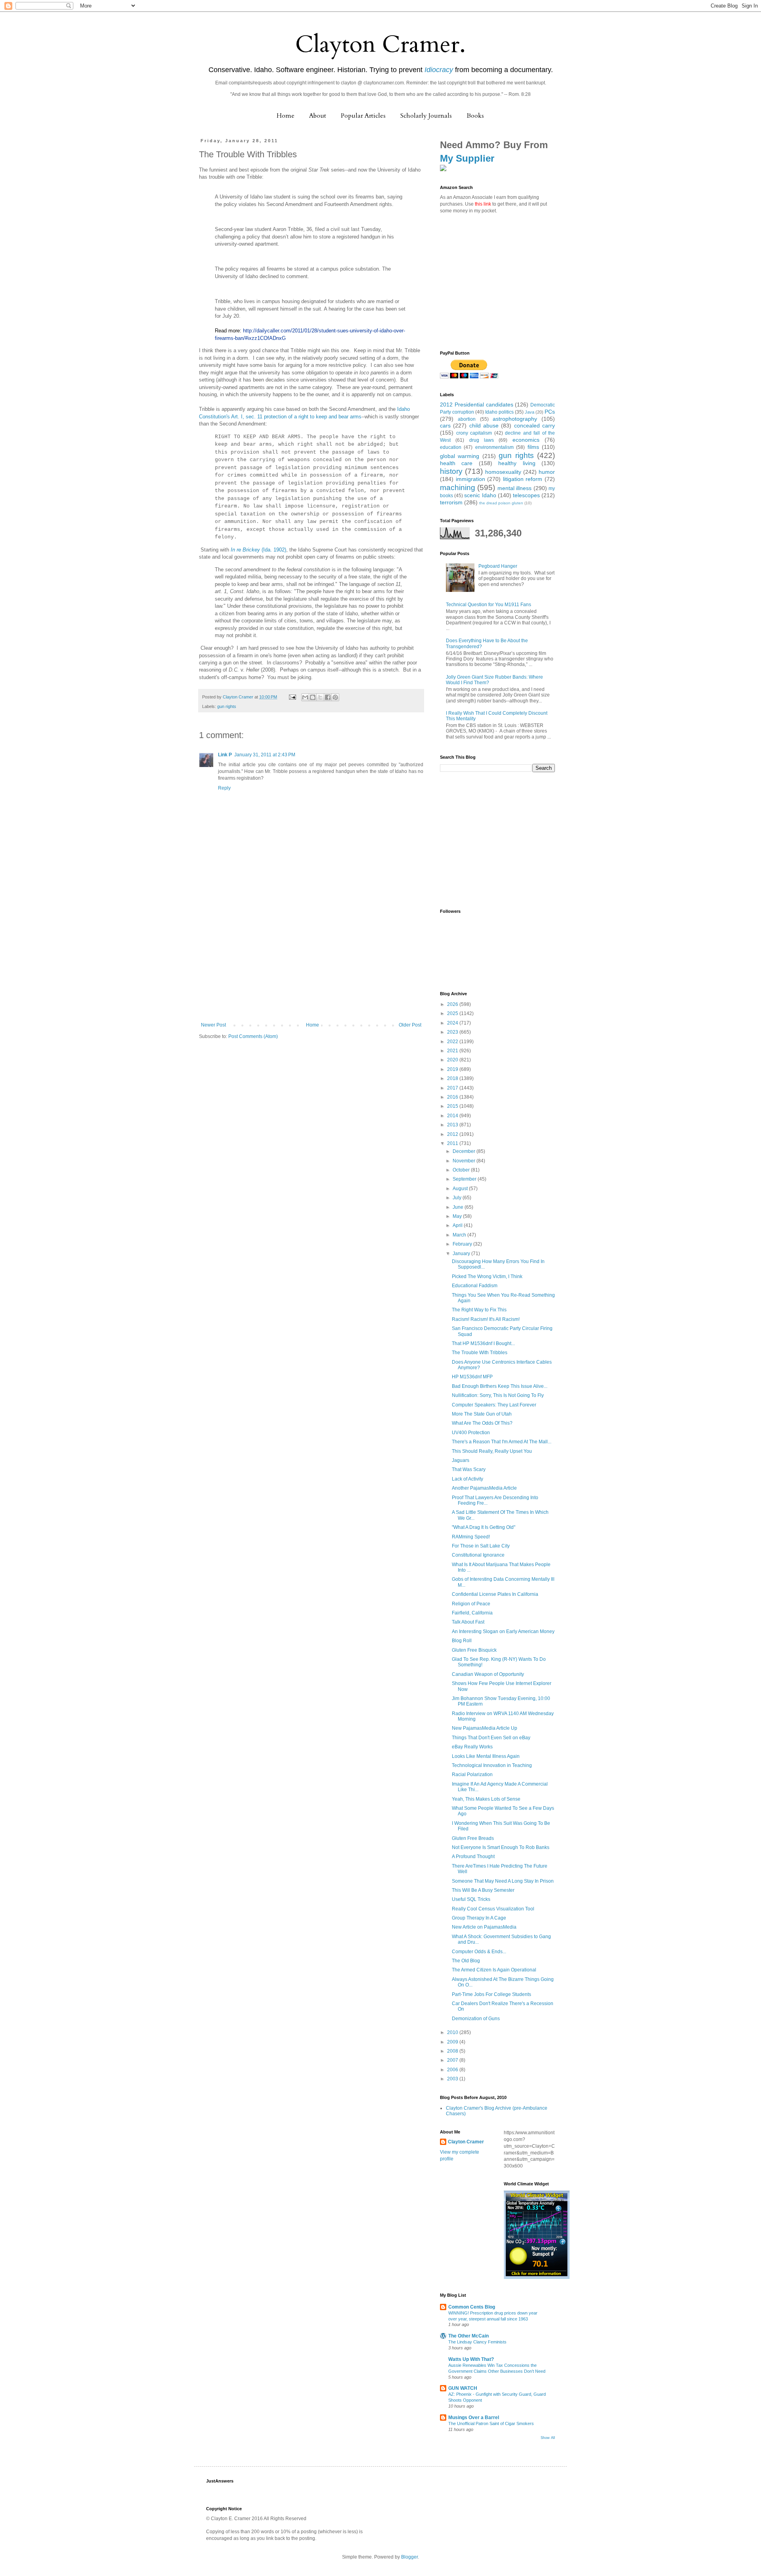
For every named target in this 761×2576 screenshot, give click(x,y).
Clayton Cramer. (380, 45)
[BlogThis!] (313, 697)
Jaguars (461, 1460)
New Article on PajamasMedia (484, 1927)
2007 (453, 2060)
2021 (453, 1051)
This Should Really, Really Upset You (492, 1451)
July (458, 1198)
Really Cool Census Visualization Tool (493, 1909)
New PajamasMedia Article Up (485, 1728)
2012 (453, 1134)
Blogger (409, 2557)
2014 (453, 1116)
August (461, 1189)
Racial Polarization (472, 1775)
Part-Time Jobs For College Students (491, 1994)
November (465, 1161)
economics (526, 440)
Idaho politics (499, 412)
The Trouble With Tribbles (480, 1353)
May (458, 1216)
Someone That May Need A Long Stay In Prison (503, 1881)
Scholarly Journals (426, 116)
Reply (224, 788)
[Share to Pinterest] (335, 697)
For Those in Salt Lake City (481, 1546)
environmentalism (494, 447)
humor (547, 472)
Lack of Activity (467, 1479)
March (460, 1235)
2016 (453, 1097)
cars (445, 426)
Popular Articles (363, 116)
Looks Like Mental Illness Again (486, 1756)
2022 (453, 1042)
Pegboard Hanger (498, 566)
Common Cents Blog (472, 2307)
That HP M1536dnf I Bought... (483, 1343)
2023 (453, 1032)
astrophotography (515, 419)
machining (458, 488)
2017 (453, 1088)
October (462, 1170)
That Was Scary (469, 1469)
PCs (550, 412)
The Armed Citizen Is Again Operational (494, 1970)
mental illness (514, 488)
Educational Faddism (475, 1286)
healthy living (517, 463)
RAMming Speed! (471, 1537)
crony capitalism (474, 433)
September (465, 1179)
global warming (460, 456)
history (451, 471)
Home (286, 116)
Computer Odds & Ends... (479, 1952)
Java (530, 412)
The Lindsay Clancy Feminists (477, 2342)
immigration (470, 479)
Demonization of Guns (476, 2019)
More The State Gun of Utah (482, 1414)
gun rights (227, 706)
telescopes (526, 495)
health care (456, 463)
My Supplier (467, 158)
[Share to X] (320, 697)
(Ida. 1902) (258, 550)
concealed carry (534, 426)
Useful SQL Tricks (471, 1899)
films (533, 447)
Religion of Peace (471, 1604)
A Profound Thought (473, 1857)
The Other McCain (468, 2336)
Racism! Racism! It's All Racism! (486, 1319)
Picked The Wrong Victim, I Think (487, 1277)
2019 (453, 1069)
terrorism (451, 502)
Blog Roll (462, 1641)
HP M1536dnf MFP (472, 1377)
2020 (453, 1060)
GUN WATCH (463, 2388)
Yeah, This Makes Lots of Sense (486, 1799)
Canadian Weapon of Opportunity (488, 1674)
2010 (453, 2032)
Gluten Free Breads (473, 1838)
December (465, 1151)
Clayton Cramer (466, 2142)
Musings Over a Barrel (474, 2418)
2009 (453, 2042)
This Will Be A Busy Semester (483, 1890)
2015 (453, 1106)
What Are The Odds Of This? (482, 1423)
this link (483, 204)
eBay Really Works (472, 1747)
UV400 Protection (471, 1433)
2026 (453, 1004)
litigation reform (523, 479)
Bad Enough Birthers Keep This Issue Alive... (500, 1386)
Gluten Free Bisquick (474, 1650)
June (459, 1207)
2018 (453, 1078)
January (462, 1254)
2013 (453, 1125)
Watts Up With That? (471, 2359)
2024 (453, 1023)
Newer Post (213, 1025)
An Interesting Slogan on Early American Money (503, 1631)
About (318, 116)
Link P (225, 755)
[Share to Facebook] (328, 697)
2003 (453, 2079)
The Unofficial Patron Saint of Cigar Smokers (491, 2423)
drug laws (482, 440)
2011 (453, 1143)
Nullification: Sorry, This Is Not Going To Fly (498, 1395)
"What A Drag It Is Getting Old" (484, 1527)
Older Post (410, 1025)
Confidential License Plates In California (495, 1594)
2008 (453, 2051)
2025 (453, 1013)
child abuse (484, 426)
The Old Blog (466, 1961)
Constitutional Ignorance (478, 1555)
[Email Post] (292, 697)
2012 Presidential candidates (477, 405)
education (451, 447)
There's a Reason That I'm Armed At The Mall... (502, 1442)
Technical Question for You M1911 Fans (489, 605)
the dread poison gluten (501, 503)
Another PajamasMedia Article (484, 1488)
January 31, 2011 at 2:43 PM (265, 755)
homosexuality (503, 472)
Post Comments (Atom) (253, 1036)
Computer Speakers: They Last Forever (494, 1405)
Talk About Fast (468, 1622)
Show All (548, 2438)
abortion (467, 419)
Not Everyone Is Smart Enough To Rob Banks (501, 1847)
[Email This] (305, 697)
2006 (453, 2070)
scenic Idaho (480, 495)
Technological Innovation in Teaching (492, 1765)
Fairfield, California (472, 1613)
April (458, 1225)
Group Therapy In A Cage (479, 1918)
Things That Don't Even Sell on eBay (491, 1738)
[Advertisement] (311, 963)
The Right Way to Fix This (479, 1310)
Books (475, 116)
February (463, 1244)
